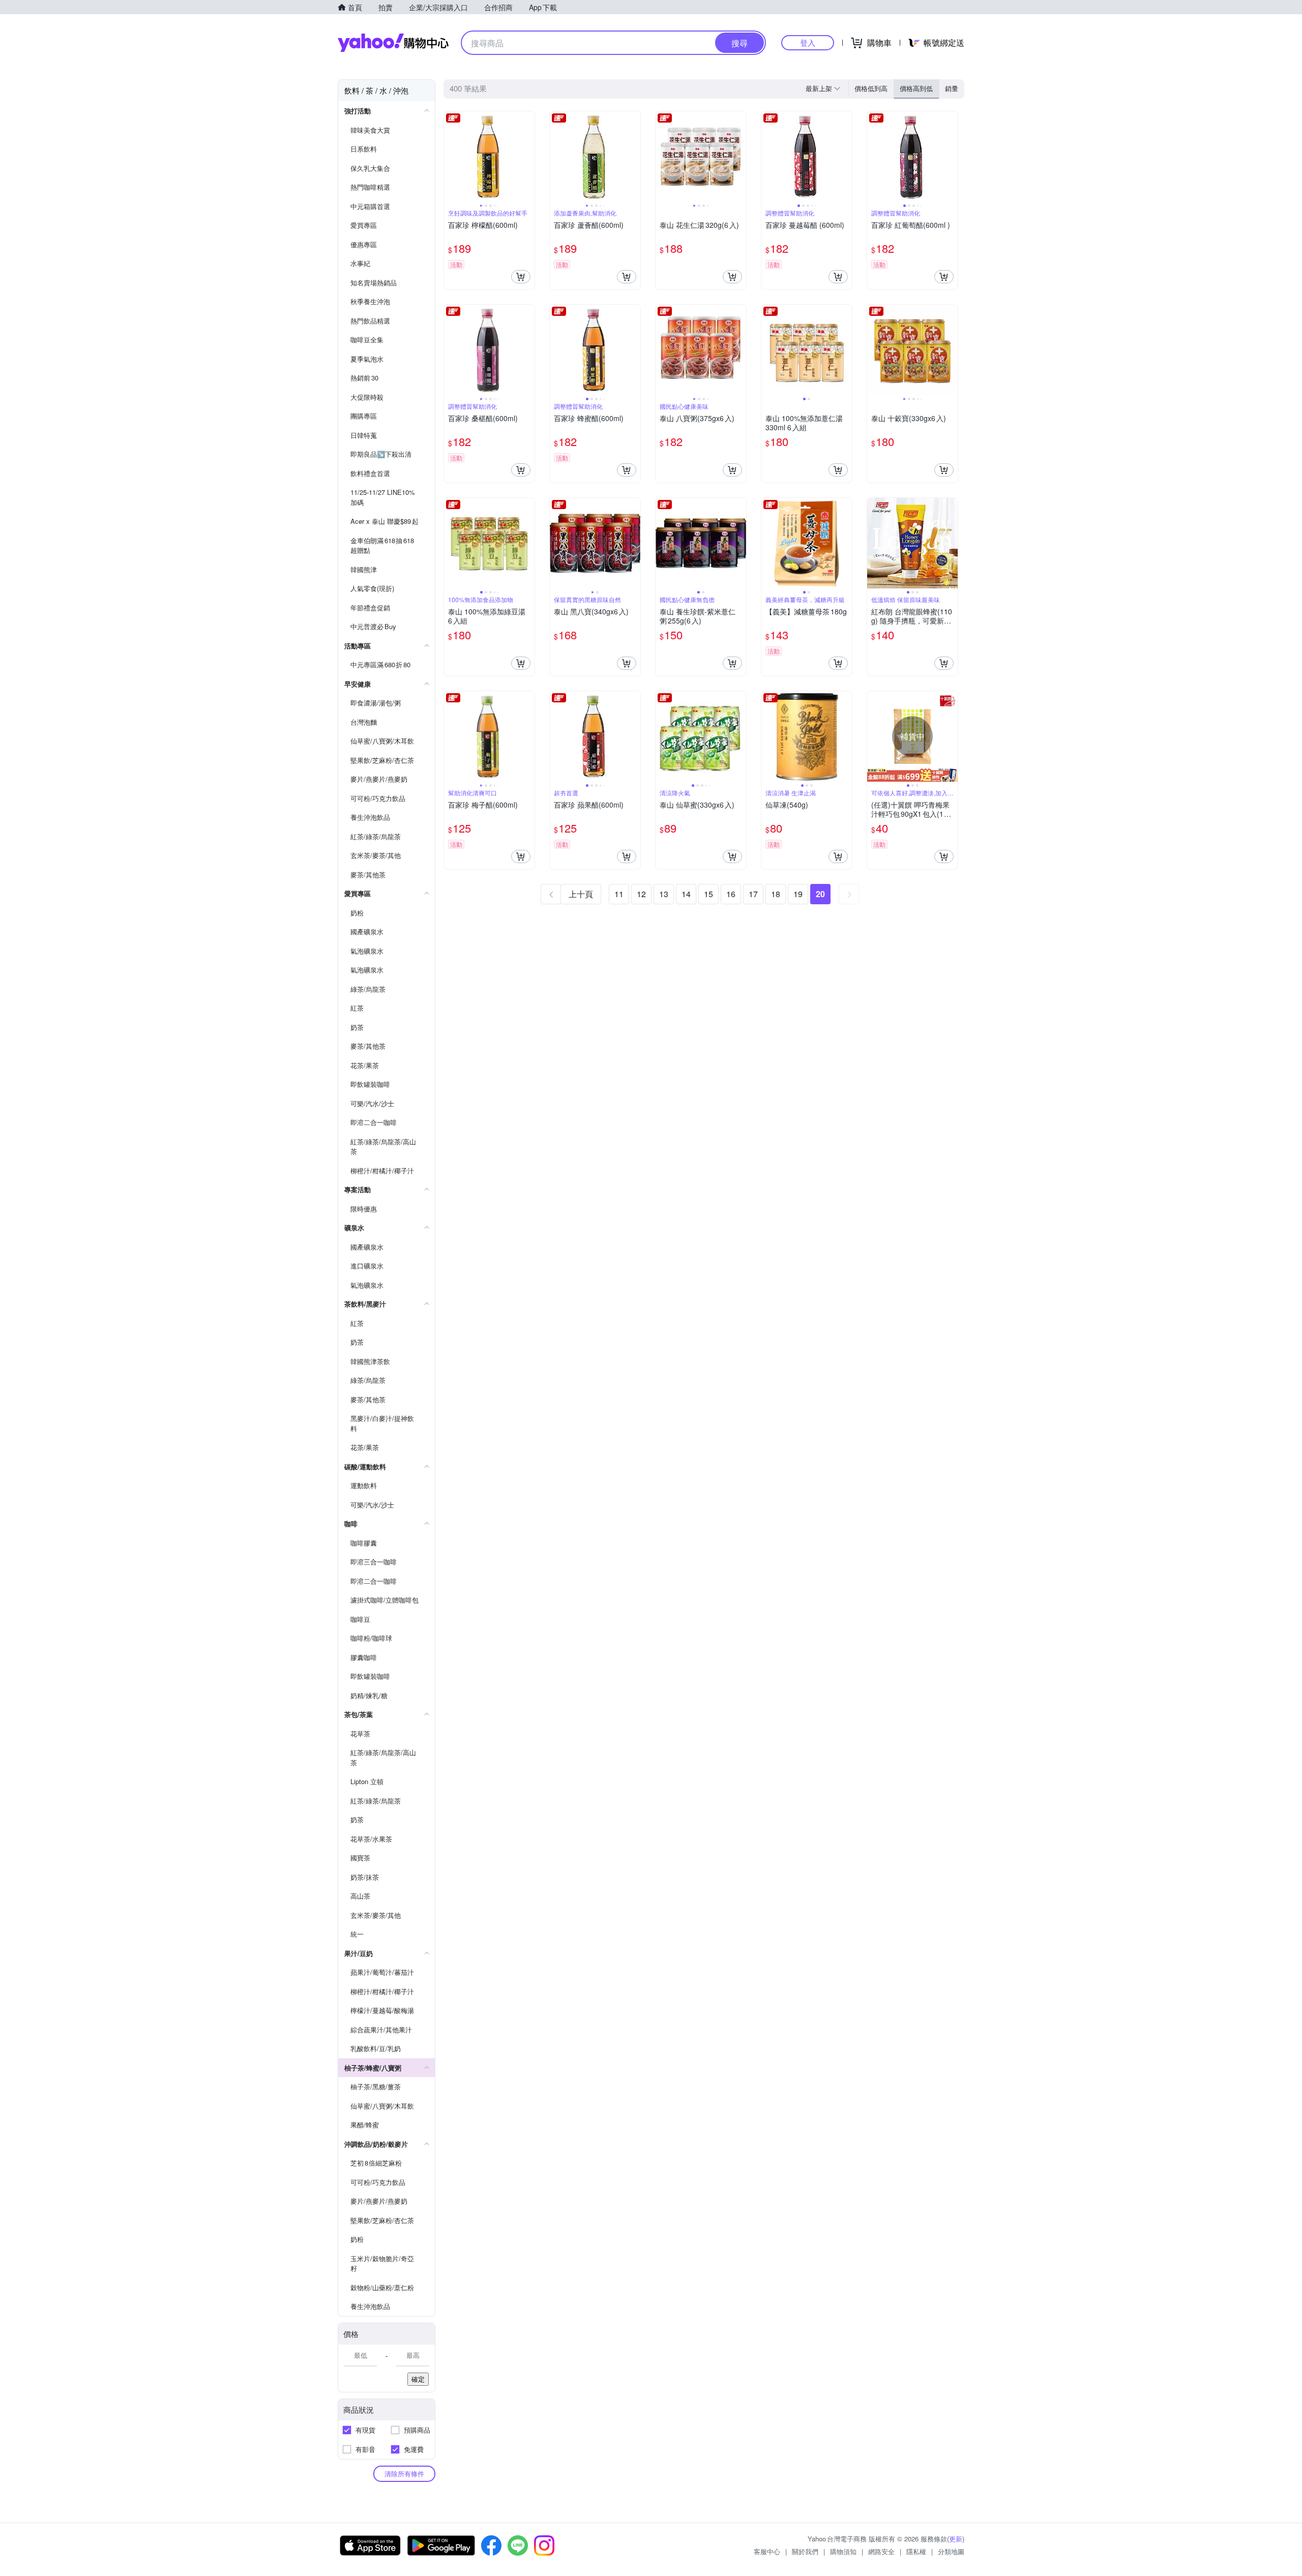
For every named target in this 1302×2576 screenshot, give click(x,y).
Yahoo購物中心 (393, 43)
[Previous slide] (451, 157)
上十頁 (581, 894)
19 (798, 894)
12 (641, 894)
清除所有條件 (404, 2474)
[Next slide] (528, 157)
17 (753, 894)
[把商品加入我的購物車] (521, 277)
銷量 (952, 88)
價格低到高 (871, 88)
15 (708, 894)
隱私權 (916, 2551)
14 (686, 894)
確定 (418, 2379)
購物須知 (843, 2551)
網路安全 (881, 2551)
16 (731, 894)
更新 (956, 2539)
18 (776, 894)
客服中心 (767, 2551)
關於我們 (805, 2551)
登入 (808, 42)
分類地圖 (951, 2551)
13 (664, 894)
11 (619, 894)
